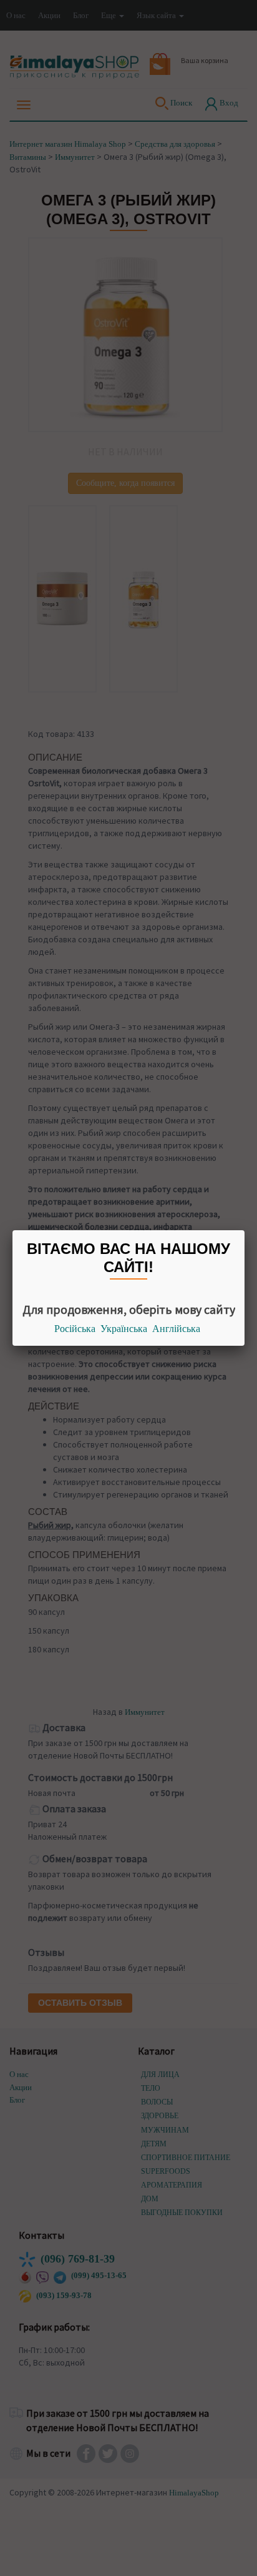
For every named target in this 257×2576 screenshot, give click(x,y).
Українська (124, 1329)
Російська (75, 1329)
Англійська (176, 1329)
